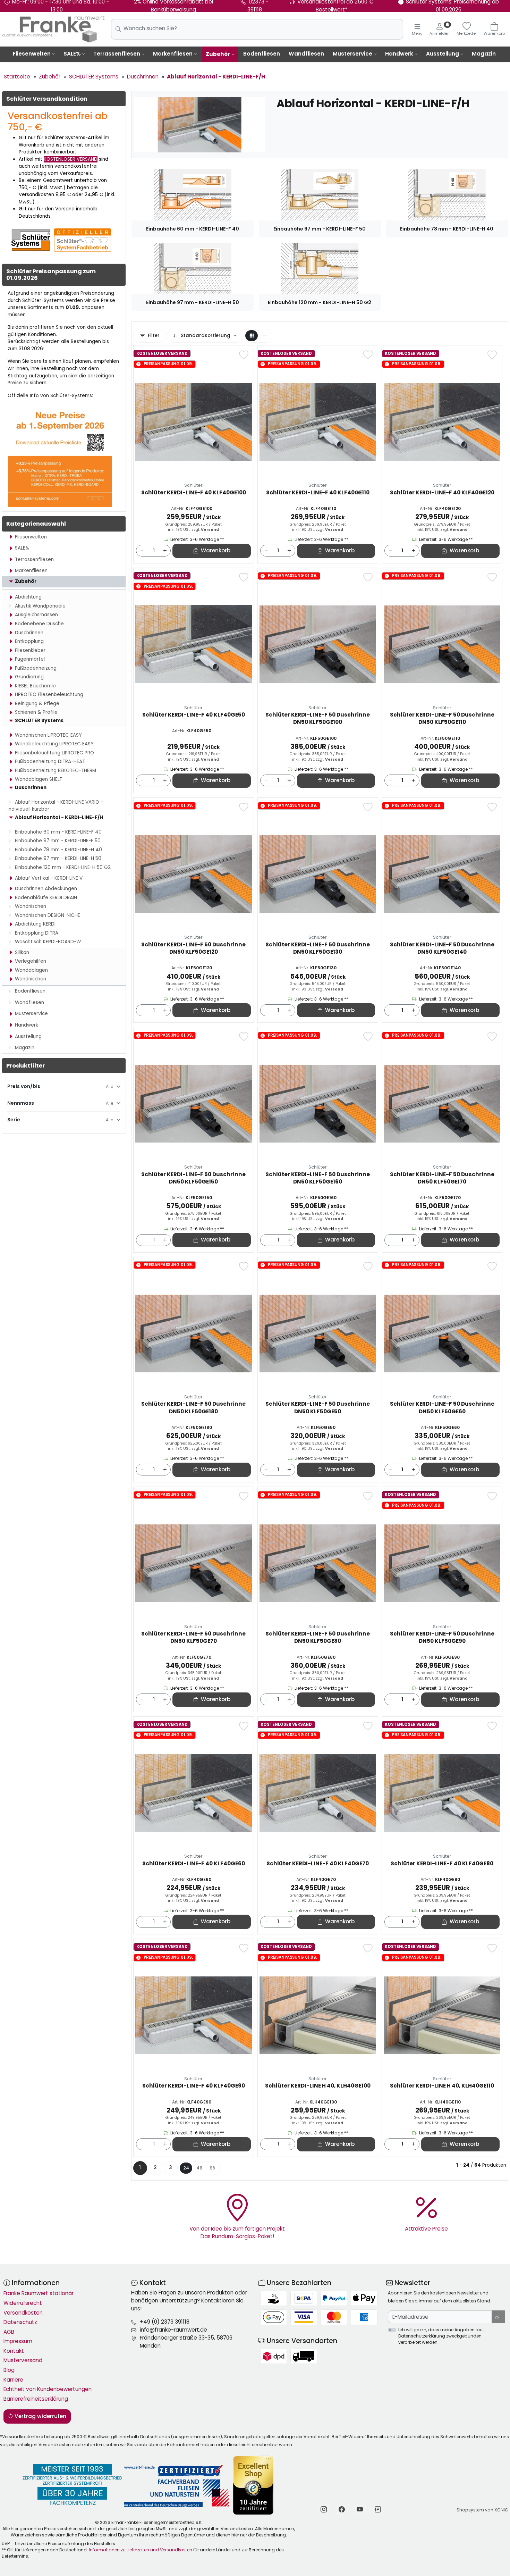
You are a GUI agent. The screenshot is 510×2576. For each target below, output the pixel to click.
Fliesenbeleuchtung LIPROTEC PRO (54, 753)
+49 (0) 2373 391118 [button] (165, 2322)
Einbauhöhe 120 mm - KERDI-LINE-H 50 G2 (63, 867)
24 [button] (186, 2168)
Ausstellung (443, 54)
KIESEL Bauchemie (35, 686)
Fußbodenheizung (36, 668)
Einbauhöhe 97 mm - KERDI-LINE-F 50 (58, 841)
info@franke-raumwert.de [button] (173, 2330)
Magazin (484, 54)
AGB (9, 2332)
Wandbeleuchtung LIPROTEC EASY (54, 744)
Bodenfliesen (262, 54)
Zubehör (218, 54)
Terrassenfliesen (117, 54)
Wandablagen (31, 970)
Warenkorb (216, 550)
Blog (9, 2370)
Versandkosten (23, 2313)
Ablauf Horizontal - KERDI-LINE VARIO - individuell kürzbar (55, 806)
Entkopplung (29, 641)
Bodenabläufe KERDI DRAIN (46, 898)
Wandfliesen (306, 54)
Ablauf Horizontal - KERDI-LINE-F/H (59, 817)
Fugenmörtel (30, 659)
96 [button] (212, 2168)
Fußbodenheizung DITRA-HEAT (50, 762)
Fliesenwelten (32, 54)
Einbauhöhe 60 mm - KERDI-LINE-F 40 (58, 832)
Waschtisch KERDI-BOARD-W (48, 942)
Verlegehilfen (31, 961)
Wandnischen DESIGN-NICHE (48, 915)
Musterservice (352, 54)
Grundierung (29, 677)
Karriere (13, 2380)
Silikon (22, 952)
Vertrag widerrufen (40, 2416)
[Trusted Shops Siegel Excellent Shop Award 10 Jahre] (254, 2485)
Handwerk (399, 54)
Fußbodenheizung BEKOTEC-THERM (56, 771)
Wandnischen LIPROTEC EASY (48, 735)
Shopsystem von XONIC (482, 2510)
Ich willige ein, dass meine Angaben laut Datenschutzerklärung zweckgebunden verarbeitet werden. (441, 2336)
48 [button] (199, 2168)
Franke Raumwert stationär (39, 2293)
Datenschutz (20, 2322)
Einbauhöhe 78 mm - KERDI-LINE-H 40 (58, 850)
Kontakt (14, 2351)
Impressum (18, 2341)
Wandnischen (31, 906)
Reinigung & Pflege (37, 704)
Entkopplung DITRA (37, 933)
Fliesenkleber (30, 650)
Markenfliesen (173, 54)
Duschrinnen (29, 633)
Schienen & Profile (36, 712)
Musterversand (23, 2360)
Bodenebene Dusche (39, 624)
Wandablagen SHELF (39, 779)
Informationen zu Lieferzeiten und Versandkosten (141, 2550)
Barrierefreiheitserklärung (36, 2399)
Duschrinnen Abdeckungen (46, 889)
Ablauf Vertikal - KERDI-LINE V (49, 878)
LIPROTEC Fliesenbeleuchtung (49, 695)
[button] (252, 336)
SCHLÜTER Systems (39, 721)
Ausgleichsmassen (36, 615)
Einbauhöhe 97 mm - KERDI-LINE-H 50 (58, 858)
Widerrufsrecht (23, 2303)
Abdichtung (28, 597)
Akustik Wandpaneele (40, 606)
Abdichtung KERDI (35, 924)
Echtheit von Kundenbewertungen (48, 2389)
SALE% (72, 54)
